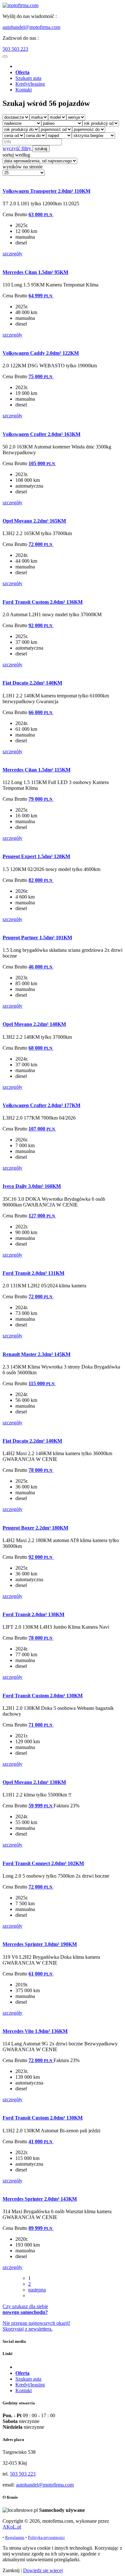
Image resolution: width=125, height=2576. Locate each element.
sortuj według (16, 155)
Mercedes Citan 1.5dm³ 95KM (35, 272)
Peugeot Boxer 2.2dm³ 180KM (35, 1528)
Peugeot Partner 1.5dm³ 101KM (37, 938)
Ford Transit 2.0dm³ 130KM (33, 1614)
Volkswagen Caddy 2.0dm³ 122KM (41, 353)
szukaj (41, 149)
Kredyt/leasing (30, 84)
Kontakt (24, 90)
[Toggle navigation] (5, 56)
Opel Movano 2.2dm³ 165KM (34, 521)
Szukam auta (28, 78)
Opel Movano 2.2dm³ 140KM (34, 1024)
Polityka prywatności (46, 2537)
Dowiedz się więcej (43, 2570)
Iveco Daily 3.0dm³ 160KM (32, 1186)
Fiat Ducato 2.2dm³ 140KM (32, 683)
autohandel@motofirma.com (31, 27)
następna (37, 2290)
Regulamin (15, 2537)
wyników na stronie (23, 167)
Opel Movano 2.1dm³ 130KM (34, 1782)
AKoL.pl (12, 2527)
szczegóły (13, 254)
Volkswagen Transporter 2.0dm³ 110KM (46, 191)
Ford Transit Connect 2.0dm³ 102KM (43, 1863)
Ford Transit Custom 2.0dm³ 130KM (43, 1696)
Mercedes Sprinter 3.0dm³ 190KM (40, 1944)
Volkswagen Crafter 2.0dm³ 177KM (42, 1105)
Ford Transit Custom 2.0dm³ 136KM (43, 602)
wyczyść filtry (17, 148)
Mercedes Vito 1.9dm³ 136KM (35, 2031)
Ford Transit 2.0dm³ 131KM (33, 1273)
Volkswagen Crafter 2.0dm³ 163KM (42, 434)
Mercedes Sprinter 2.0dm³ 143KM (40, 2199)
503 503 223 (15, 49)
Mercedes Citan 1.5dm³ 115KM (37, 770)
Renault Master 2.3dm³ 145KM (37, 1354)
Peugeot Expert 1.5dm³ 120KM (36, 856)
